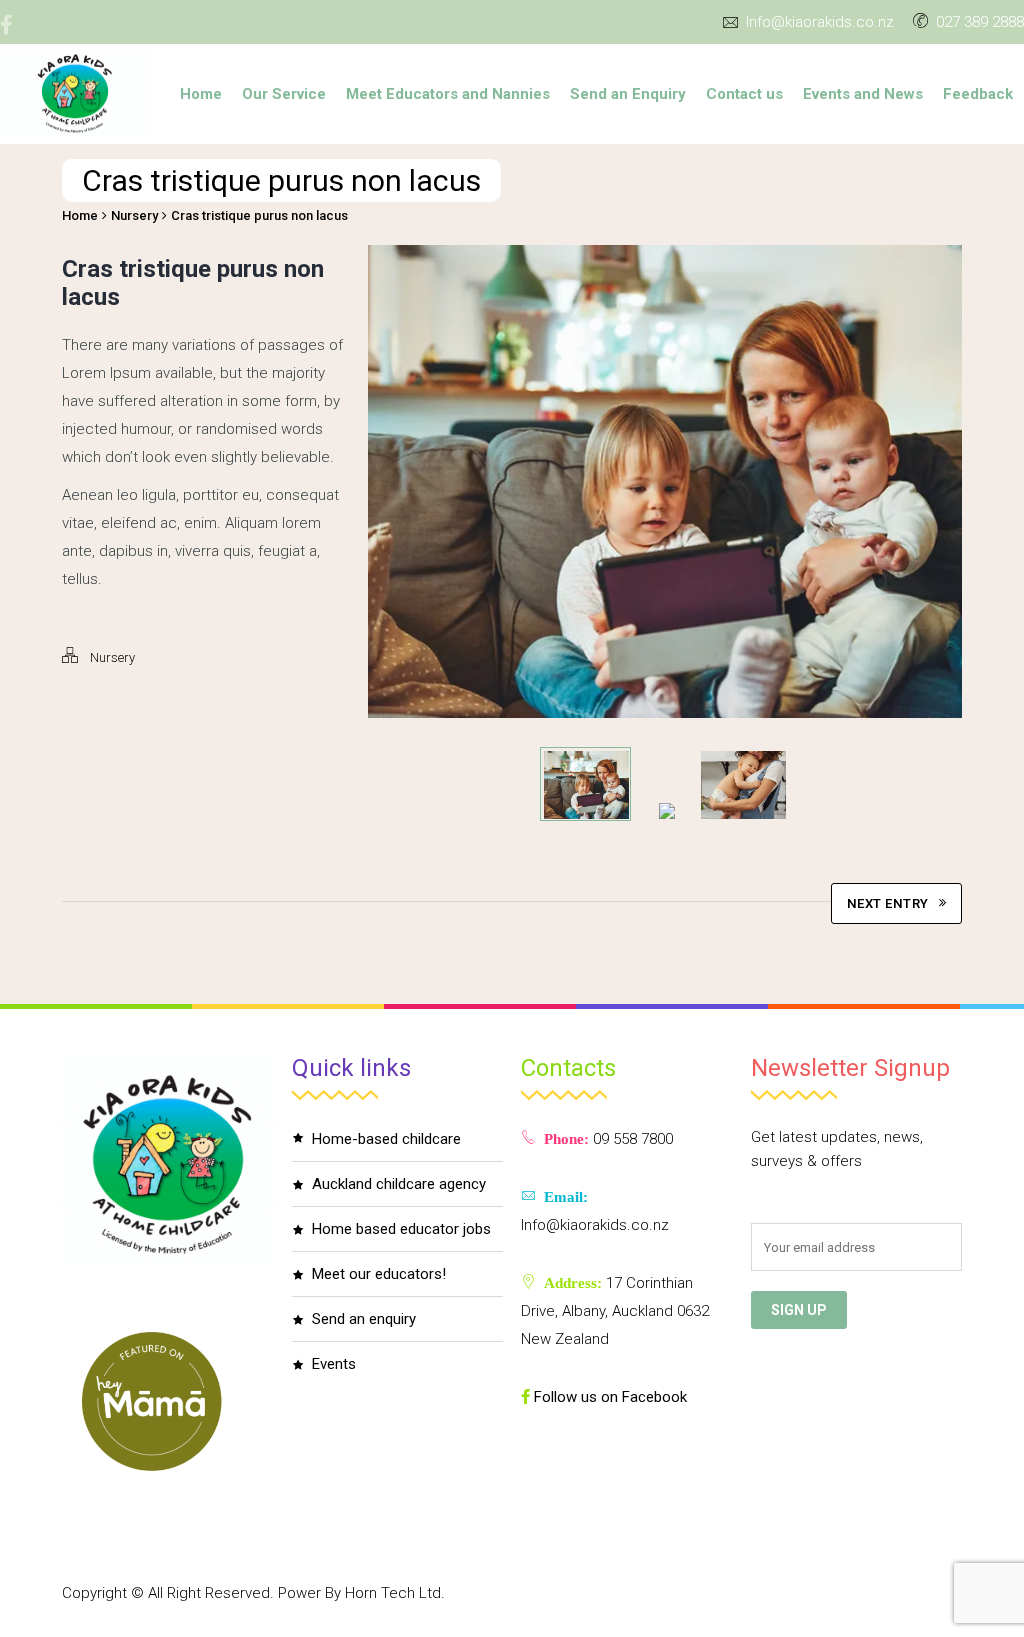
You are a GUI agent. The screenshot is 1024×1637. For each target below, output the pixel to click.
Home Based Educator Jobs (401, 1229)
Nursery (134, 215)
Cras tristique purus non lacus (259, 215)
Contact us (744, 94)
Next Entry (888, 903)
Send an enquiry (364, 1319)
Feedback (978, 94)
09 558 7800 (631, 1139)
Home (201, 94)
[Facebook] (14, 25)
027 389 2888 (980, 22)
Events (334, 1364)
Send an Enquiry (628, 94)
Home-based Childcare (386, 1139)
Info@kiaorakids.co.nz (820, 22)
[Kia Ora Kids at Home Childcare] (75, 94)
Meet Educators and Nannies (448, 94)
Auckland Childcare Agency (399, 1184)
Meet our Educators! (379, 1274)
